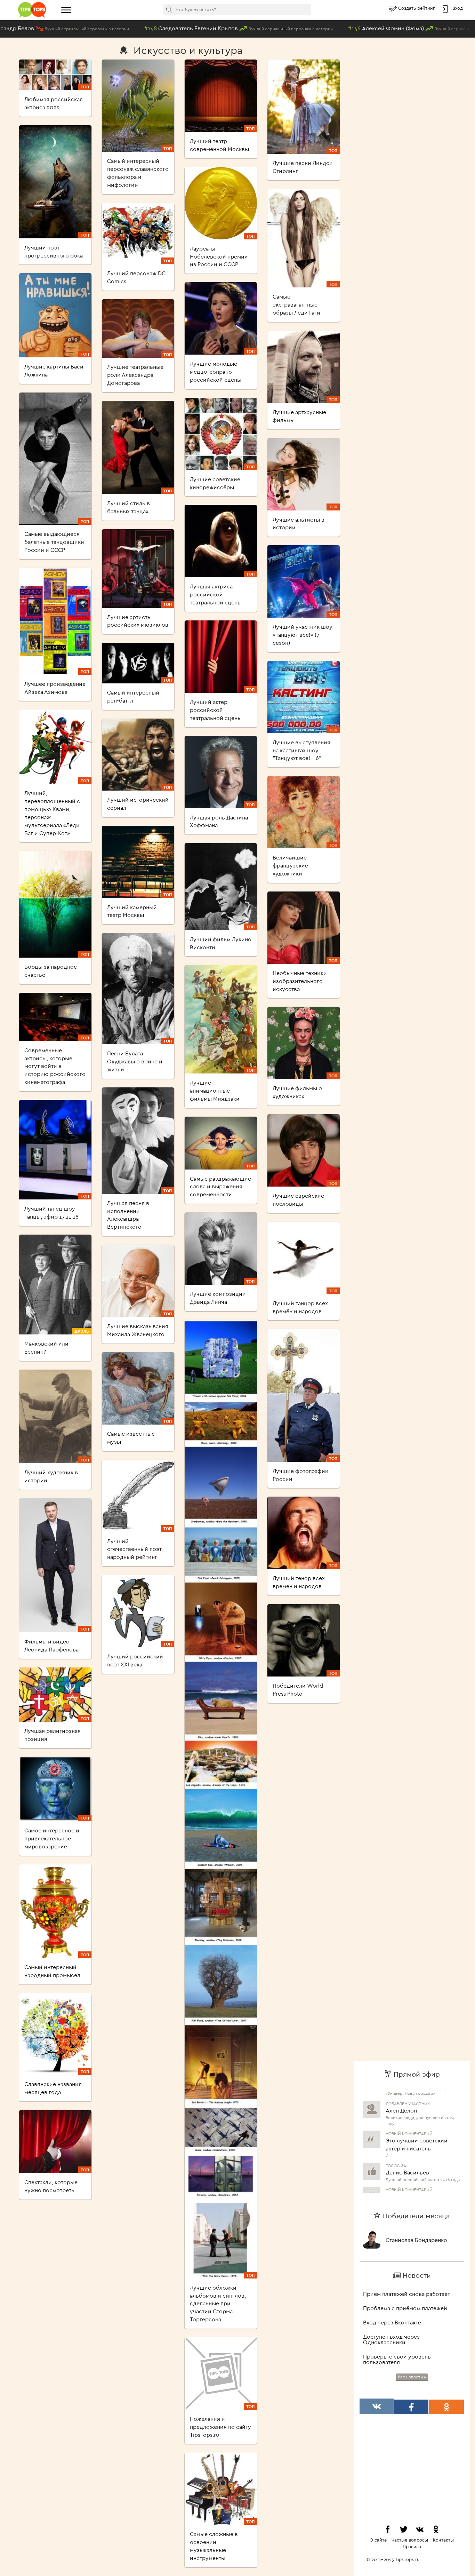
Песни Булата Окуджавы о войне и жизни (135, 1061)
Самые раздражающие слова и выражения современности (220, 1187)
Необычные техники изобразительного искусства (300, 981)
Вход (458, 8)
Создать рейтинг (417, 8)
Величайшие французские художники (290, 865)
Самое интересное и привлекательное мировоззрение (52, 1838)
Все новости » (412, 2377)
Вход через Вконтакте (392, 2322)
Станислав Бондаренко (416, 2240)
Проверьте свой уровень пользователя (397, 2359)
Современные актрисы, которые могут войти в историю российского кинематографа (55, 1066)
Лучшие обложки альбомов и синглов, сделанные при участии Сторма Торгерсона (218, 2303)
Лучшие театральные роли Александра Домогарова (135, 375)
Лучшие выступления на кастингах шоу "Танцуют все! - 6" (301, 750)
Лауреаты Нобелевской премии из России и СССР (219, 256)
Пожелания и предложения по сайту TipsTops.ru (220, 2427)
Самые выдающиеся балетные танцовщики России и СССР (54, 542)
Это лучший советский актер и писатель (417, 2111)
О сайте (378, 2540)
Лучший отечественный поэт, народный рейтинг (135, 1549)
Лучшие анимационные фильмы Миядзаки (215, 1091)
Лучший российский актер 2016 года (423, 2146)
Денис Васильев (407, 2139)
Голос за (396, 2132)
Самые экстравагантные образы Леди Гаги (296, 304)
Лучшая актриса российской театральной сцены (216, 594)
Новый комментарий (409, 2100)
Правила (412, 2546)
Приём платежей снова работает (406, 2294)
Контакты (443, 2540)
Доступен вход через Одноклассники (391, 2339)
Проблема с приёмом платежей (405, 2308)
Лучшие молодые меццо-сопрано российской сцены (216, 372)
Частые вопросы (410, 2540)
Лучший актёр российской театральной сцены (216, 710)
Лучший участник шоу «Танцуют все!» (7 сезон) (303, 635)
